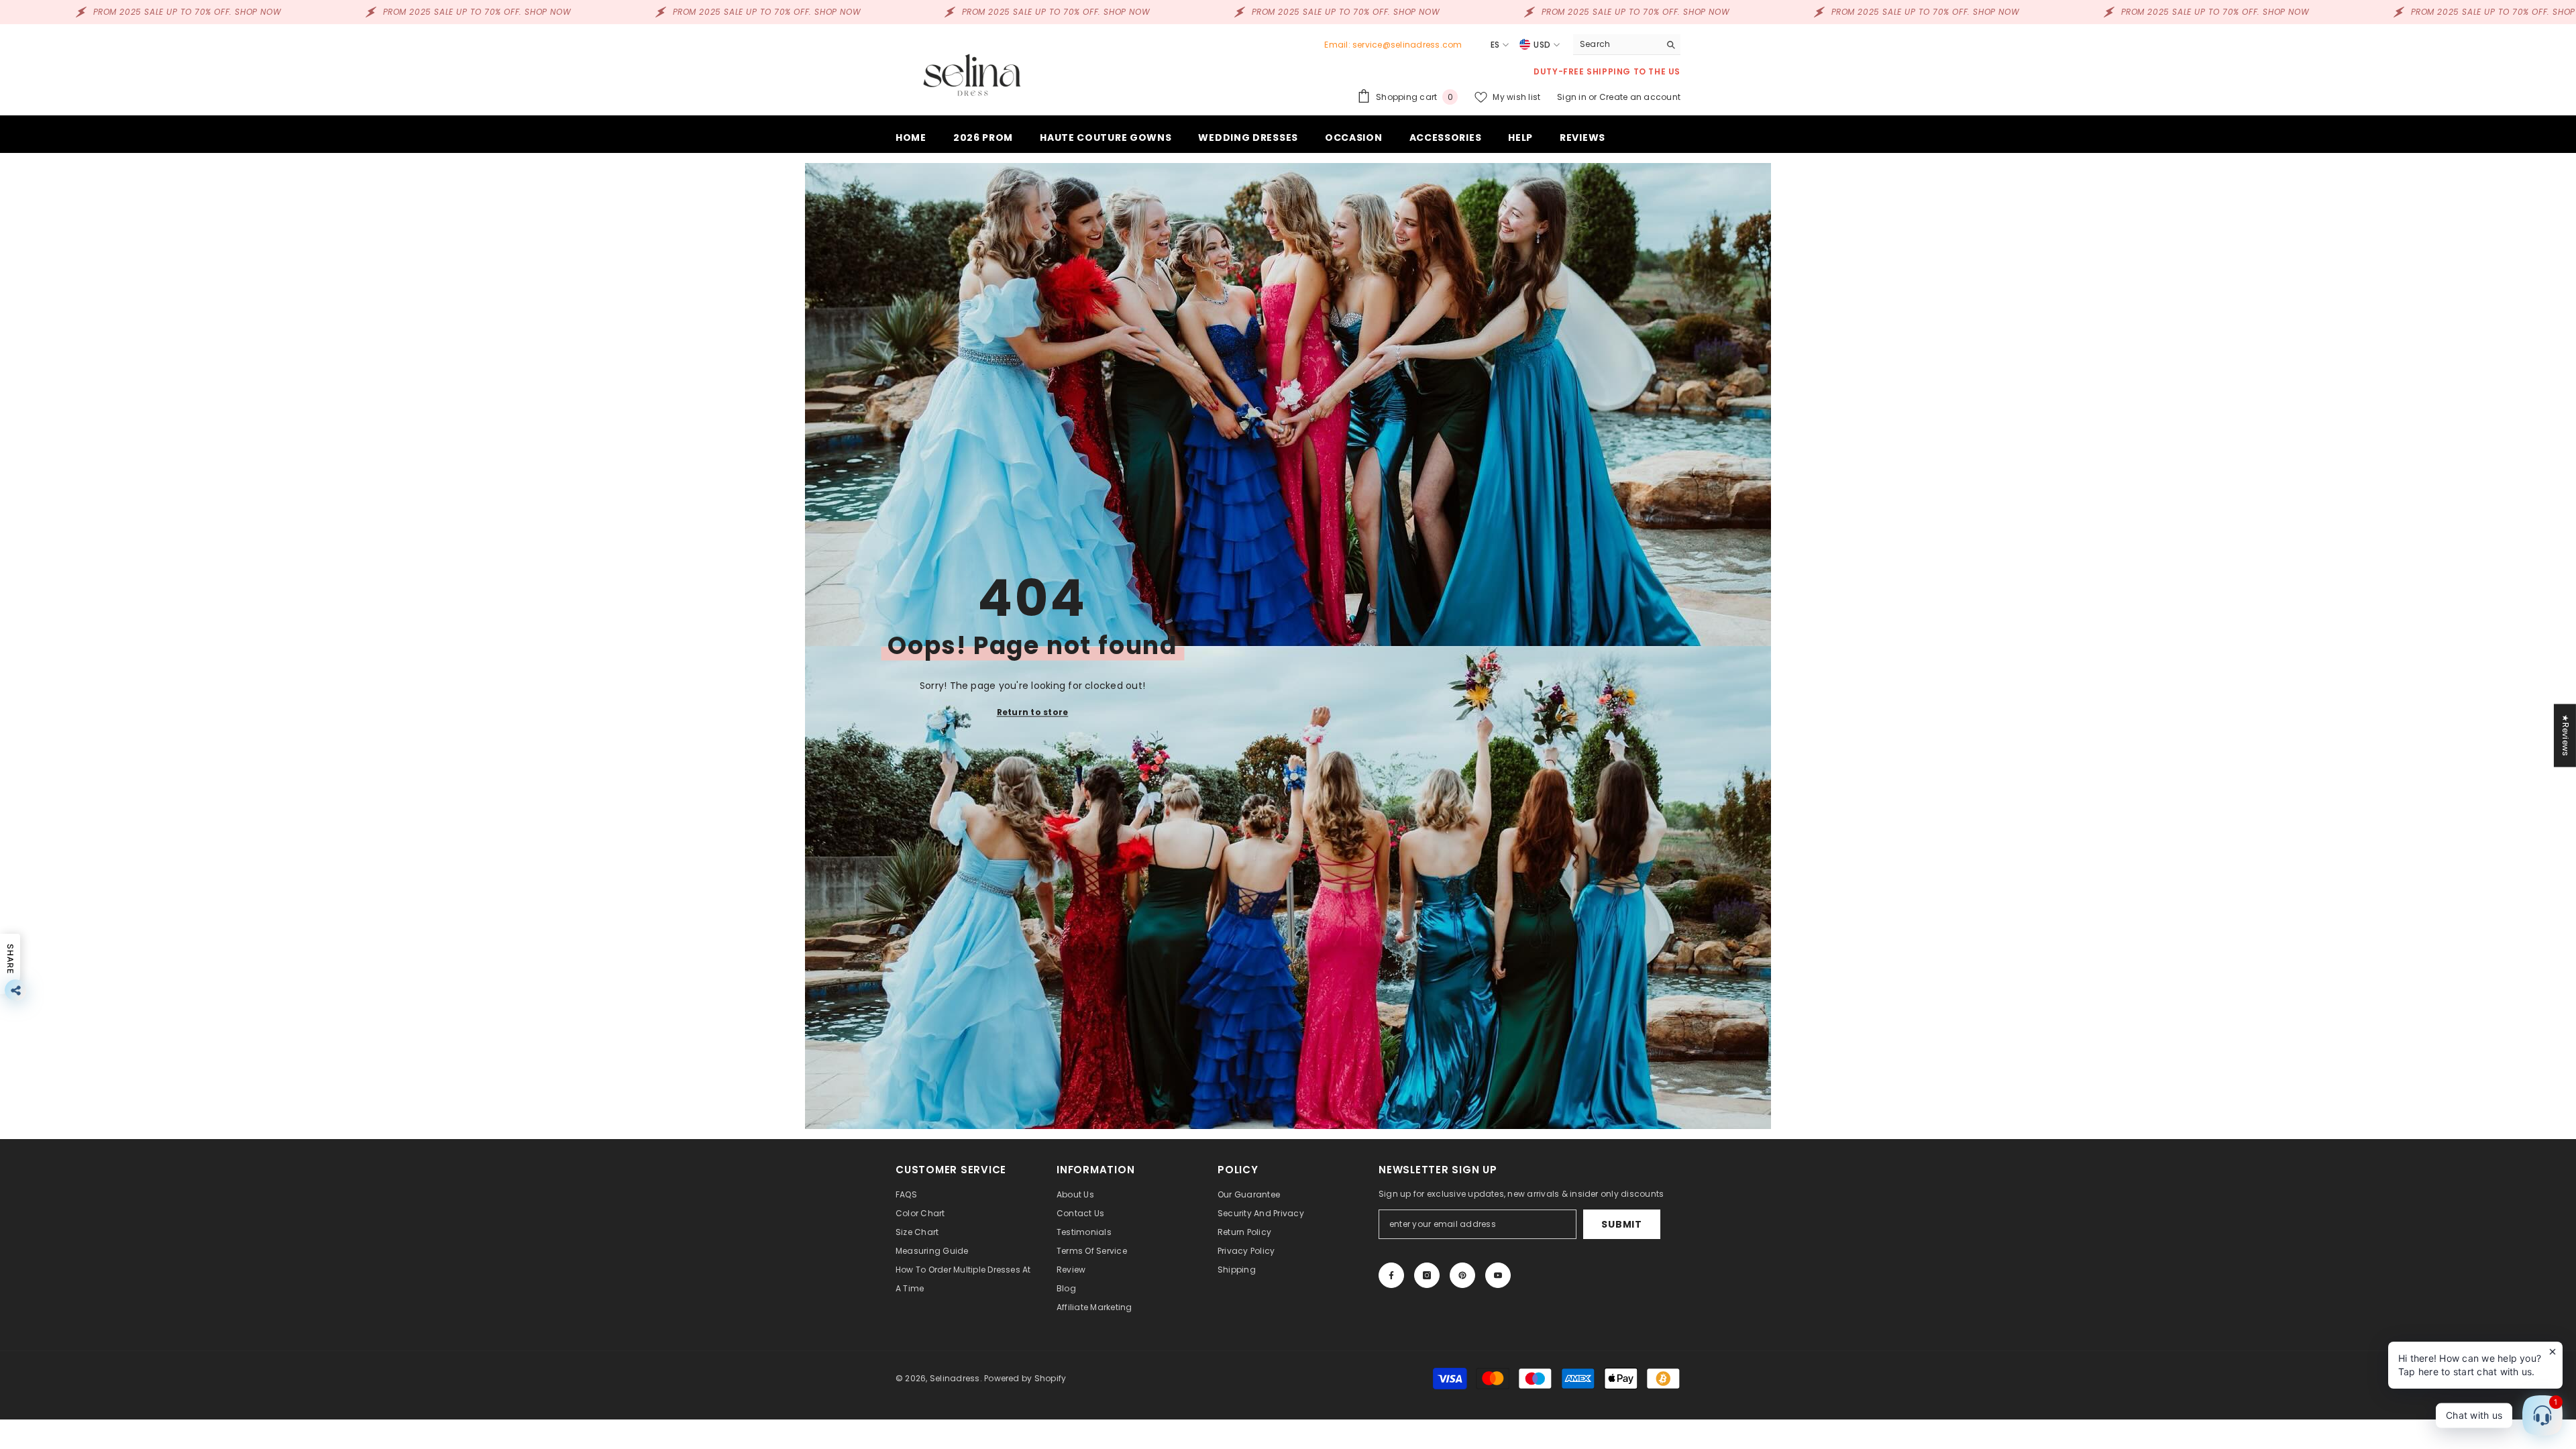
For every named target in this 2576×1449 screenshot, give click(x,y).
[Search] (1627, 45)
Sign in (1573, 97)
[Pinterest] (1462, 1275)
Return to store (1033, 712)
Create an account (1640, 97)
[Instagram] (1427, 1275)
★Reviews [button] (2566, 735)
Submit (1621, 1224)
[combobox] (1616, 44)
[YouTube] (1498, 1275)
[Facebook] (1391, 1275)
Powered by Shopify (1025, 1378)
